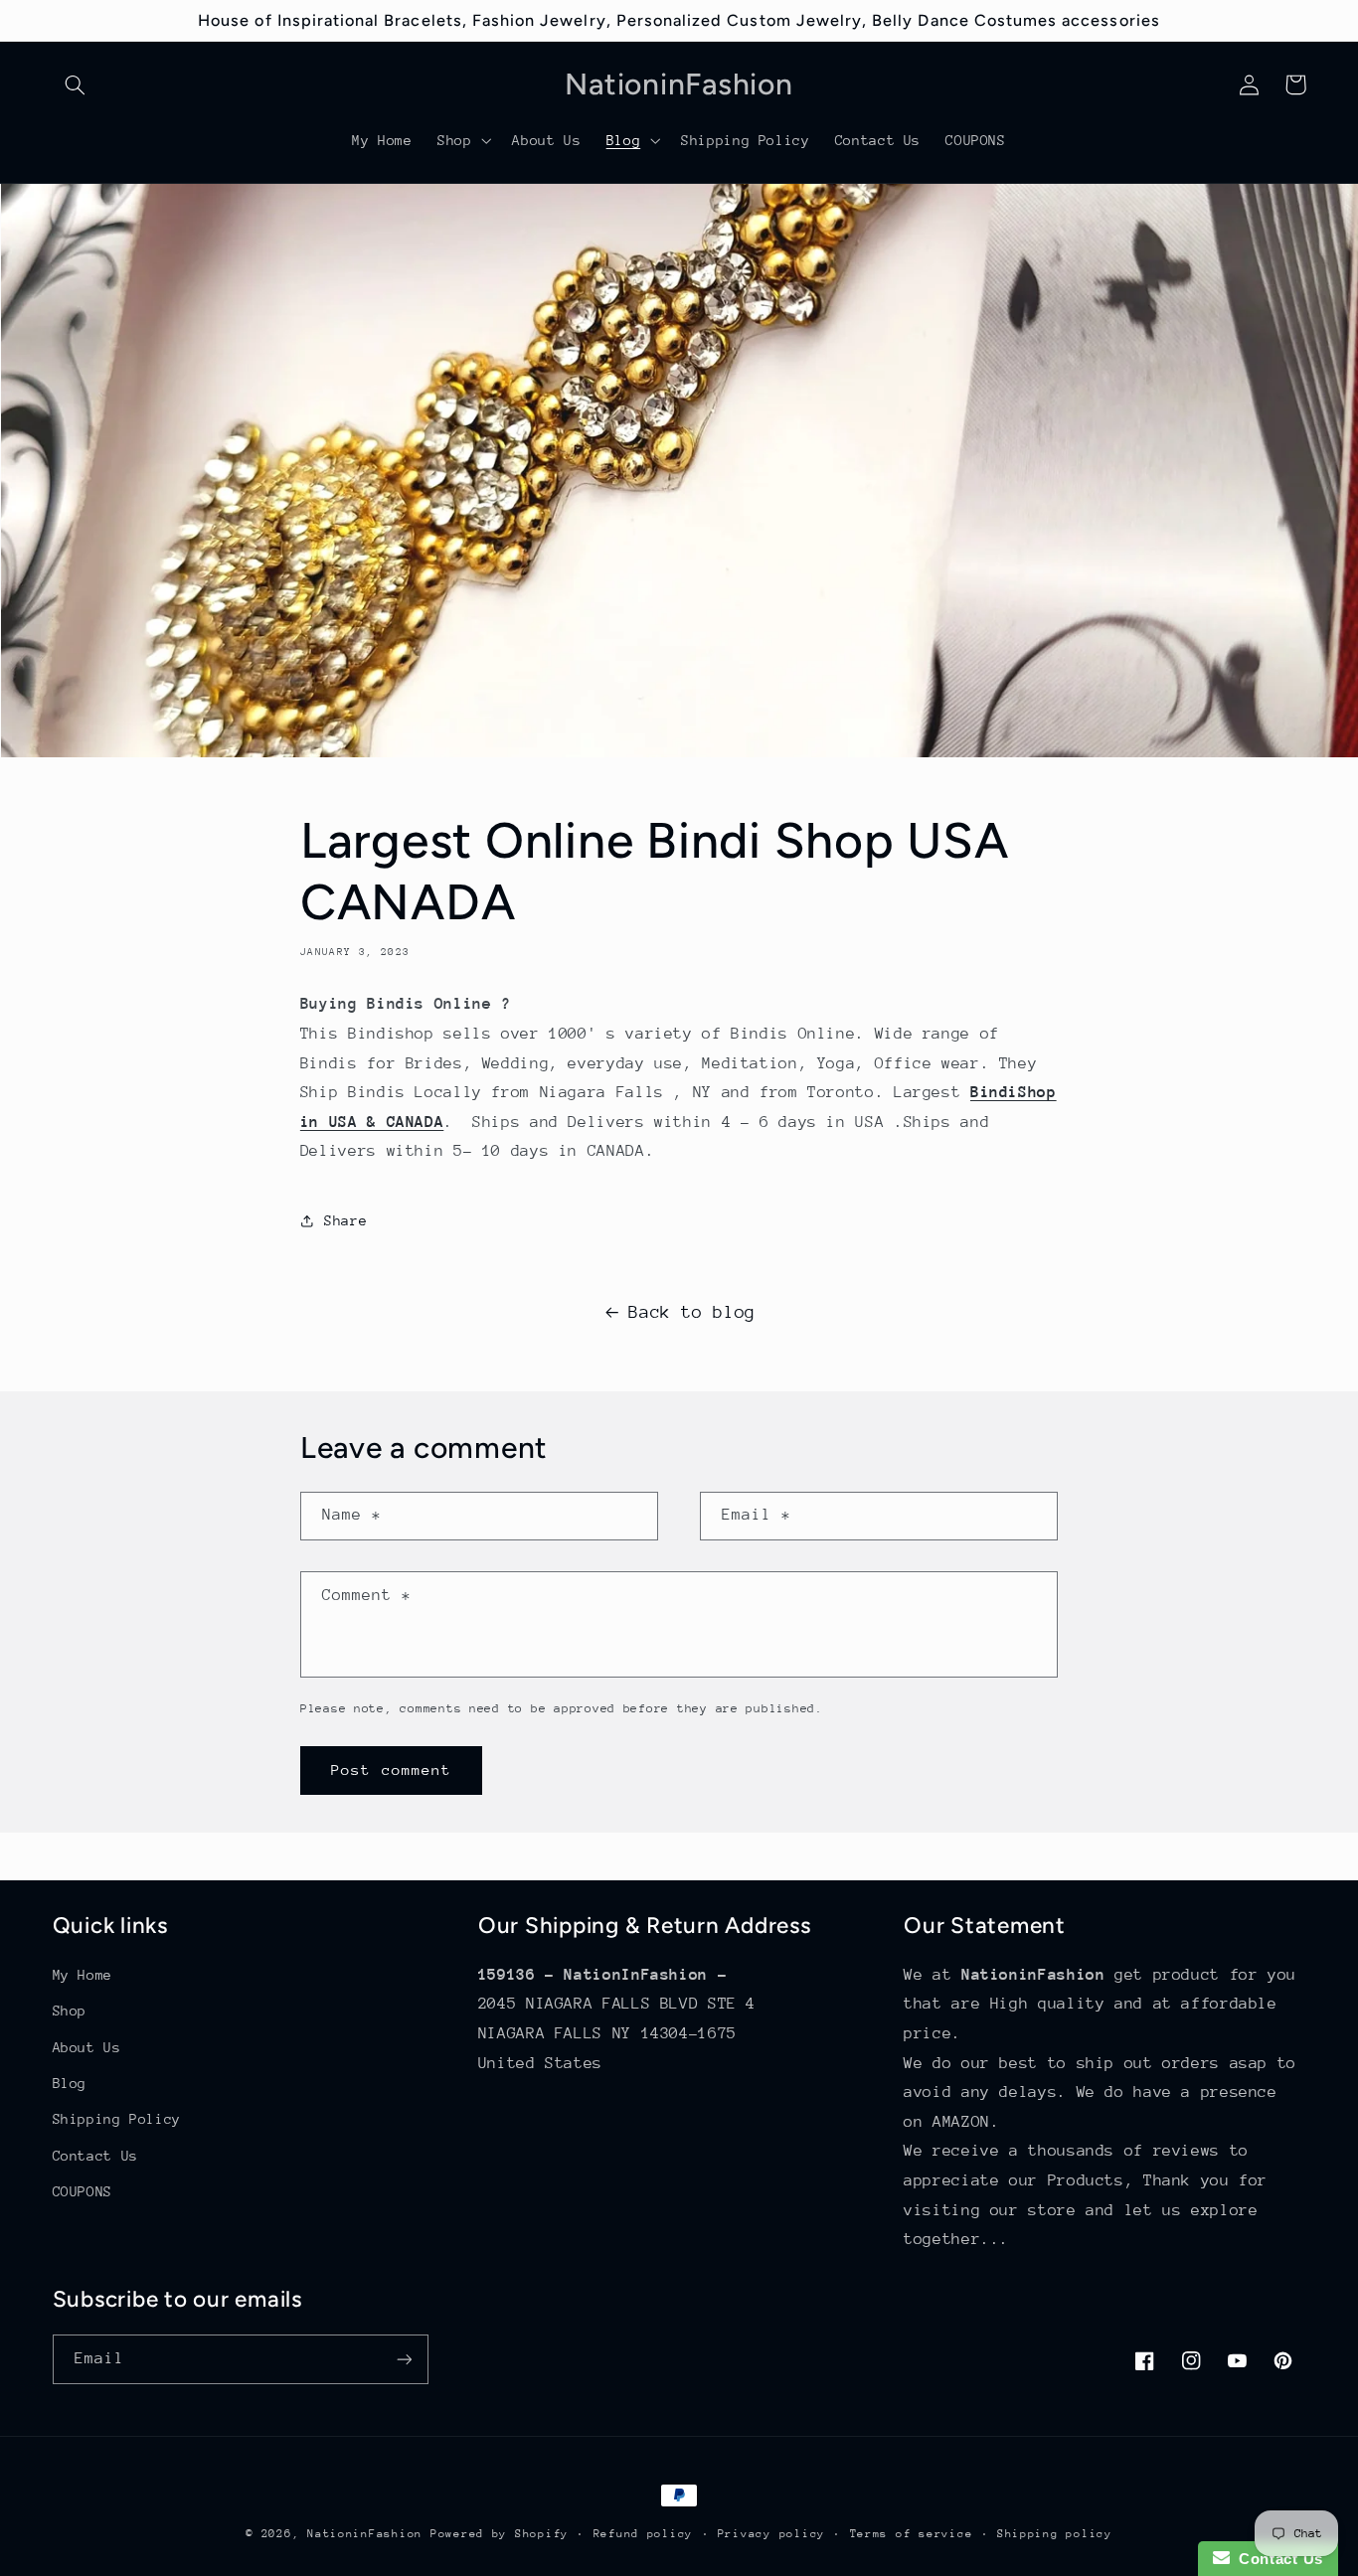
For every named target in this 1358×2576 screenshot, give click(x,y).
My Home (83, 1975)
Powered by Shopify (500, 2534)
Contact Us (95, 2156)
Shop (70, 2011)
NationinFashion (365, 2534)
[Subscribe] (404, 2359)
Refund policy (644, 2534)
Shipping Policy (117, 2119)
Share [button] (345, 1220)
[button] (76, 84)
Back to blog (692, 1312)
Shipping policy (1055, 2534)
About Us (87, 2047)
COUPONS (83, 2191)
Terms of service (912, 2534)
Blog (70, 2083)
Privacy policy (771, 2534)
